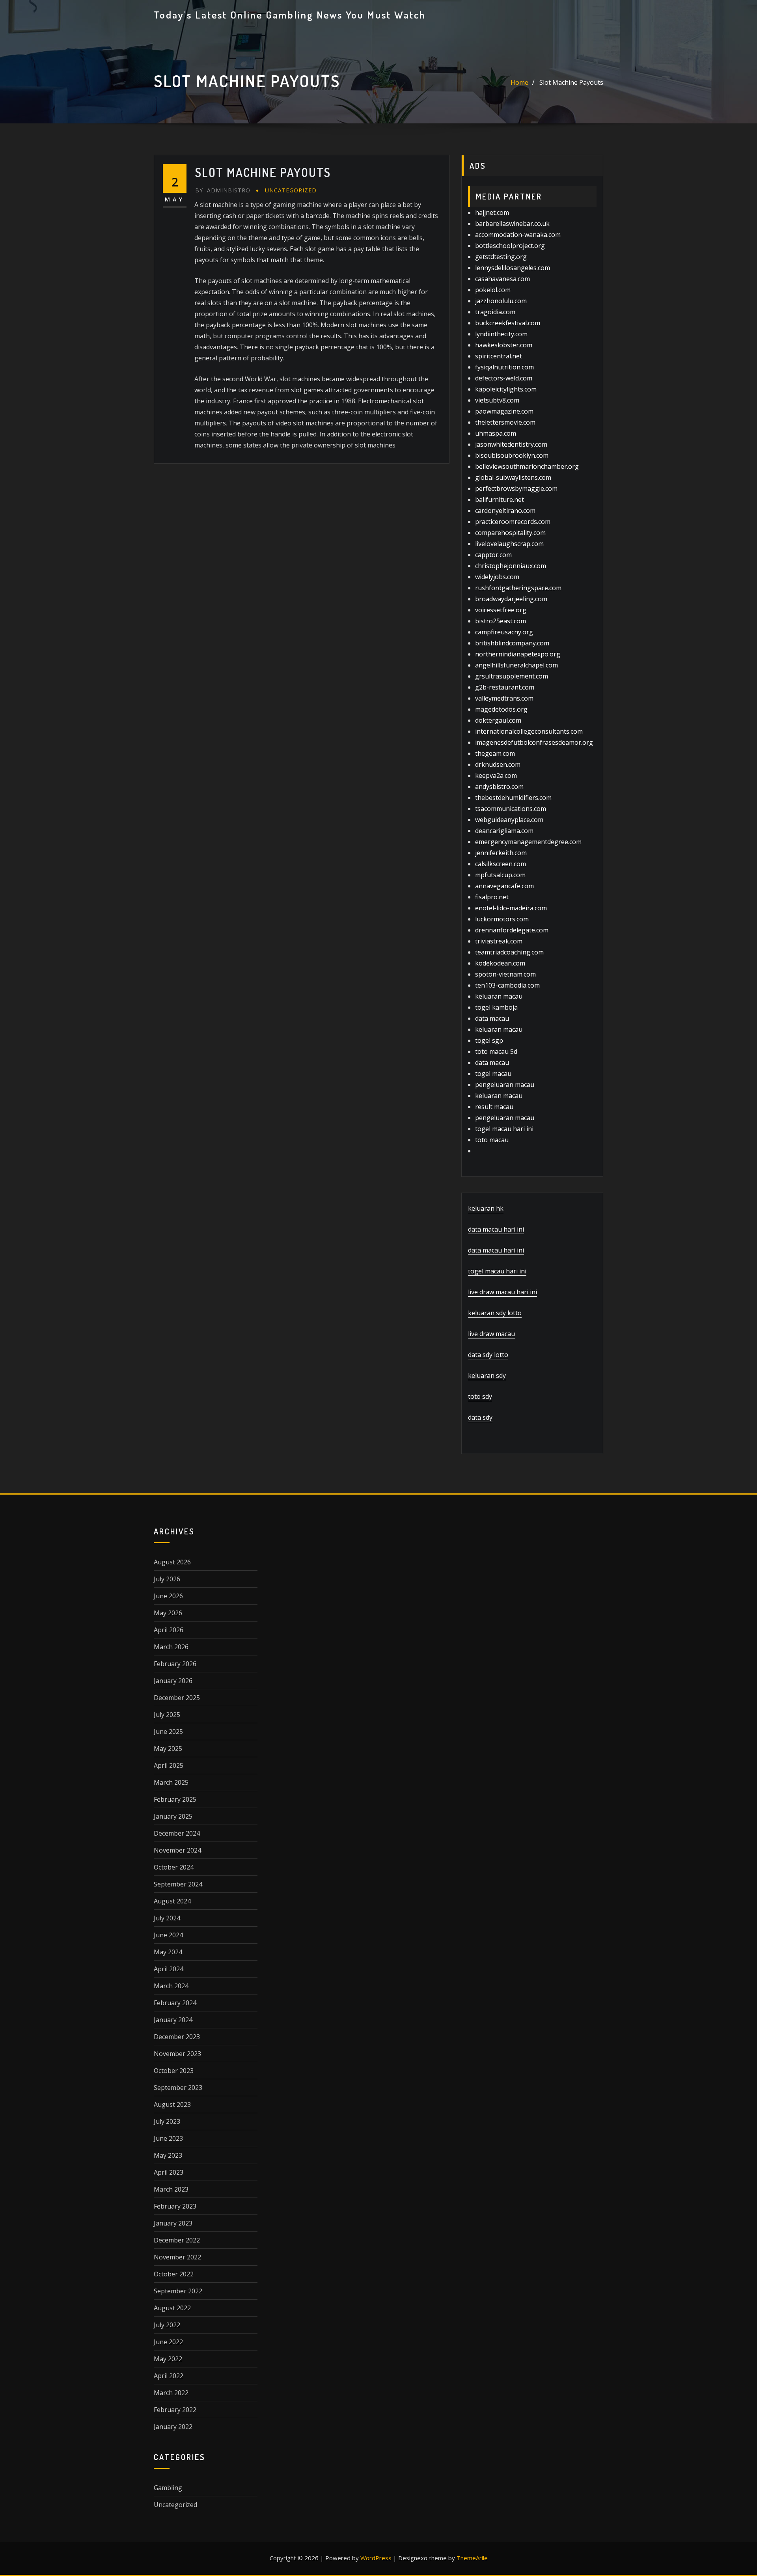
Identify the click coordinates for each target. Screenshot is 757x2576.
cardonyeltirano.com (505, 511)
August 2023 (172, 2104)
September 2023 (178, 2088)
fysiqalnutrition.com (504, 367)
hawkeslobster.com (504, 345)
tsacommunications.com (511, 809)
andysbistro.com (499, 787)
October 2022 (174, 2274)
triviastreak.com (499, 941)
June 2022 (168, 2342)
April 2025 (169, 1765)
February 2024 (175, 2003)
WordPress (376, 2558)
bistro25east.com (501, 621)
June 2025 (168, 1732)
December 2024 (177, 1833)
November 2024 (177, 1850)
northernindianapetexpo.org (518, 654)
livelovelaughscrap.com (509, 544)
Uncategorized (291, 190)
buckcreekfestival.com (508, 323)
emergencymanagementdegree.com (528, 842)
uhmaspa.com (496, 433)
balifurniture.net (500, 500)
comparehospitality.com (510, 533)
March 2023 (171, 2189)
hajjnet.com (492, 212)
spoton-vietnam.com (505, 974)
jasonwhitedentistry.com (511, 444)
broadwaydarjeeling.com (511, 599)
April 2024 (169, 1969)
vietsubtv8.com (497, 400)
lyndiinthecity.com (501, 334)
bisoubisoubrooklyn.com (512, 455)
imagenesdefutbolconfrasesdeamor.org (534, 742)
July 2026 (167, 1579)
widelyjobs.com (497, 577)
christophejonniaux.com (511, 566)
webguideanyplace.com (509, 820)
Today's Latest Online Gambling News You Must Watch (290, 15)
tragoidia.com (495, 312)
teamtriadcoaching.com (509, 952)
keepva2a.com (496, 775)
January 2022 (173, 2427)
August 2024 (172, 1901)
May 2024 (168, 1952)
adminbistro (223, 190)
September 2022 (178, 2291)
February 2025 (175, 1799)
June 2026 (168, 1596)
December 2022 (177, 2240)
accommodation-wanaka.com (518, 235)
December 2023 (177, 2037)
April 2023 (169, 2172)
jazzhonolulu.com (501, 301)
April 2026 (169, 1630)
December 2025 (177, 1698)
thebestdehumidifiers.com (513, 798)
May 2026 (168, 1613)
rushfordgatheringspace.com (518, 588)
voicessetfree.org (501, 610)
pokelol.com (493, 290)
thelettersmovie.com (505, 422)
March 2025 (171, 1782)
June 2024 (168, 1935)
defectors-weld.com (504, 378)
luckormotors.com (502, 919)
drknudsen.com (498, 764)
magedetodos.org (501, 709)
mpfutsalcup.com (500, 875)
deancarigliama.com (504, 831)
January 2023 (173, 2223)
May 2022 (168, 2359)
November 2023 (177, 2054)
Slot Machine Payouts (571, 82)
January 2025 (173, 1816)
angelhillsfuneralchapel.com (516, 665)
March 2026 (171, 1647)
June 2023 (168, 2138)
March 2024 (171, 1986)
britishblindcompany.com (512, 643)
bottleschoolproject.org (510, 246)
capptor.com (493, 555)
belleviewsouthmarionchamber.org (527, 466)
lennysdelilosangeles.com (513, 268)
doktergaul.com (498, 720)
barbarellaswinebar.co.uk (512, 224)
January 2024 (173, 2020)
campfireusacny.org (504, 632)
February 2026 (175, 1664)
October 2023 (174, 2071)
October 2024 (174, 1867)
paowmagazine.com (504, 411)
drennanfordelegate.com (512, 930)
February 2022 (175, 2410)
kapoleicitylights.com (506, 389)
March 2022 (171, 2393)
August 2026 (172, 1562)
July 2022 (167, 2325)
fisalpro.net (492, 897)
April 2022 (169, 2376)
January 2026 (173, 1681)
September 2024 (178, 1884)
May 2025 (168, 1748)
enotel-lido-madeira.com (511, 908)
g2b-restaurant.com (505, 687)
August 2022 (172, 2308)
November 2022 (177, 2257)
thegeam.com (495, 753)
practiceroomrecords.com (513, 522)
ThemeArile (472, 2558)
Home (519, 82)
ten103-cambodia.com (507, 985)
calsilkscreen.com (501, 864)
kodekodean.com (500, 963)
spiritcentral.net (499, 356)
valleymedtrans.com (504, 698)
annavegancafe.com (504, 886)
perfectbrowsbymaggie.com (516, 488)
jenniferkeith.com (501, 853)
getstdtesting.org (501, 257)
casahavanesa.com (502, 279)
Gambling (168, 2488)
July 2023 (167, 2121)
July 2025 (167, 1715)
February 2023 (175, 2206)
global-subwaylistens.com (513, 477)
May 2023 (168, 2155)
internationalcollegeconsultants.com (529, 731)
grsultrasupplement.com (512, 676)
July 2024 (167, 1918)
